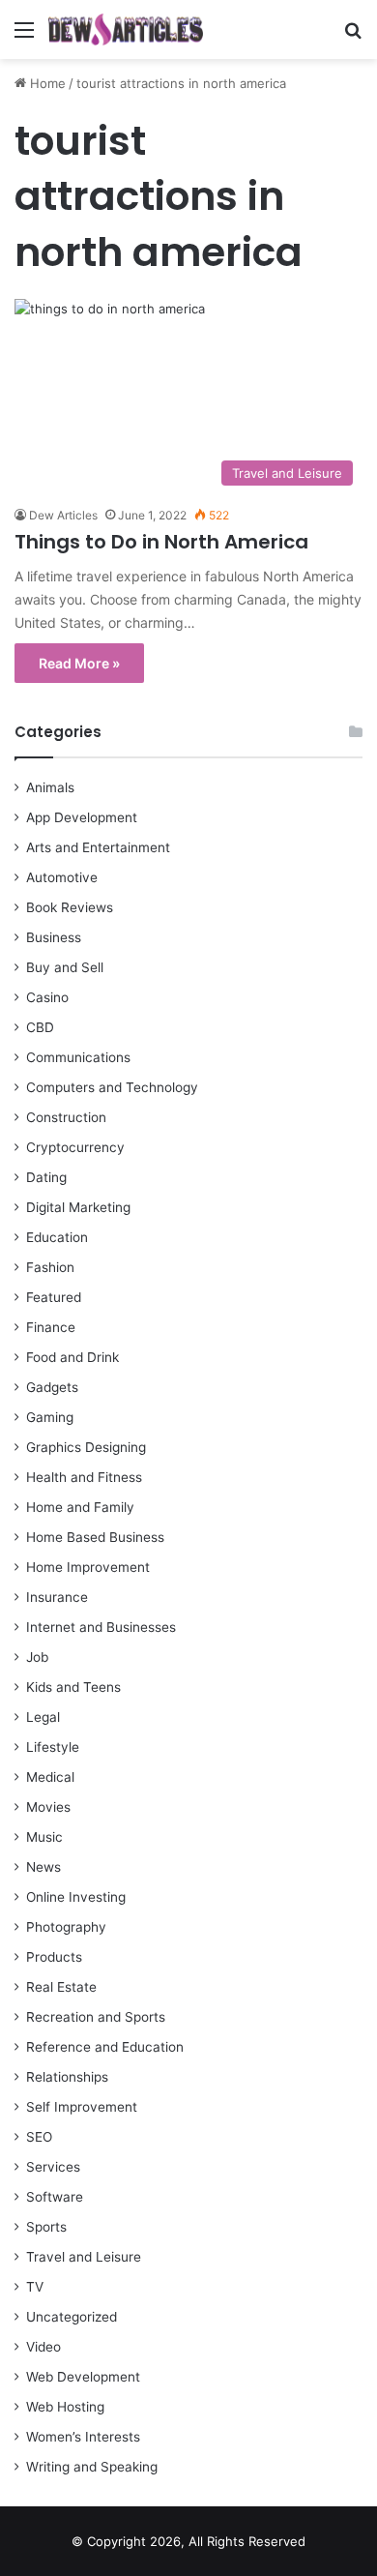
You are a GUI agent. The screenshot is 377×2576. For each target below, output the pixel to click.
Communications (78, 1057)
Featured (54, 1297)
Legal (43, 1717)
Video (43, 2347)
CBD (40, 1027)
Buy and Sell (65, 967)
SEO (39, 2137)
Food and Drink (72, 1357)
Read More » (79, 663)
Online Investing (76, 1897)
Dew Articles (63, 515)
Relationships (67, 2077)
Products (54, 1957)
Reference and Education (105, 2047)
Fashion (50, 1267)
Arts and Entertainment (98, 847)
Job (37, 1657)
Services (53, 2167)
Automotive (62, 877)
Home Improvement (88, 1567)
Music (44, 1837)
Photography (66, 1927)
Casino (47, 997)
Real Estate (61, 1987)
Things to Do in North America (161, 542)
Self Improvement (82, 2107)
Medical (50, 1777)
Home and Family (80, 1507)
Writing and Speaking (92, 2467)
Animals (50, 787)
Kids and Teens (73, 1687)
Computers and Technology (112, 1087)
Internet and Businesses (101, 1627)
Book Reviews (70, 907)
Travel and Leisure (84, 2257)
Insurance (57, 1597)
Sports (46, 2227)
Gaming (50, 1417)
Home (46, 83)
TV (35, 2287)
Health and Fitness (84, 1477)
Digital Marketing (78, 1207)
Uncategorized (72, 2317)
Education (57, 1237)
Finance (51, 1327)
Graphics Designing (86, 1447)
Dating (46, 1177)
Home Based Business (95, 1537)
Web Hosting (65, 2407)
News (43, 1867)
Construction (66, 1117)
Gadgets (52, 1387)
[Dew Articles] (126, 30)
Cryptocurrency (75, 1147)
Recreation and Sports (96, 2017)
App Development (82, 817)
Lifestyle (53, 1747)
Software (55, 2197)
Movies (48, 1807)
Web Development (83, 2377)
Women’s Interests (83, 2437)
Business (54, 937)
